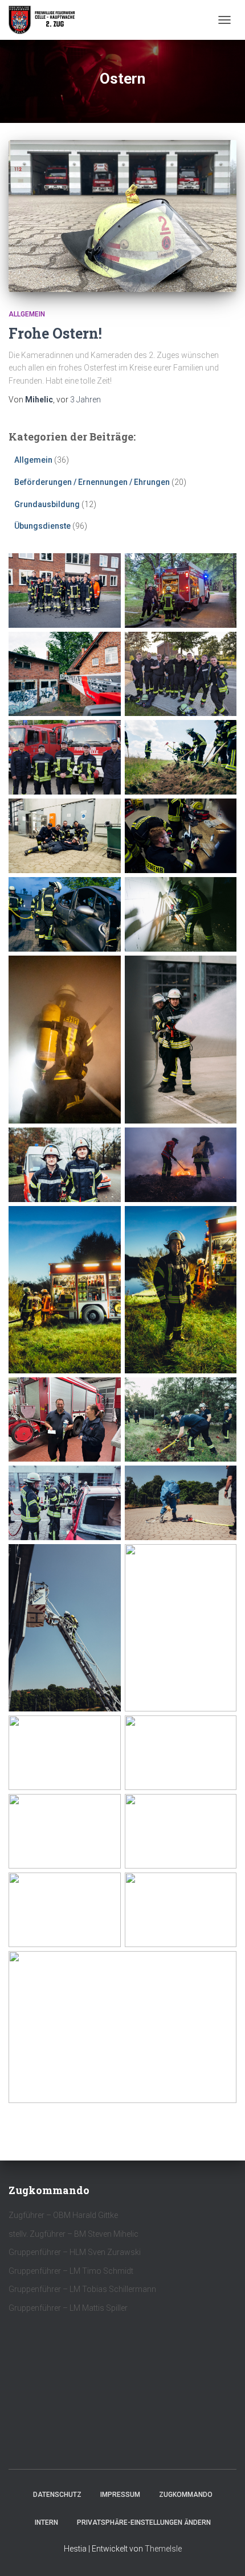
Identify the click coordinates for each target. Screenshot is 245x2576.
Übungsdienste (42, 526)
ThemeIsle (163, 2549)
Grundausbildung (47, 504)
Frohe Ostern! (55, 333)
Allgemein (27, 314)
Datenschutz (57, 2495)
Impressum (120, 2495)
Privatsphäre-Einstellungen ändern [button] (144, 2522)
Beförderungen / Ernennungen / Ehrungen (92, 482)
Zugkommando (186, 2495)
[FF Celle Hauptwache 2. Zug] (47, 20)
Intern (46, 2522)
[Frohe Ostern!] (122, 216)
